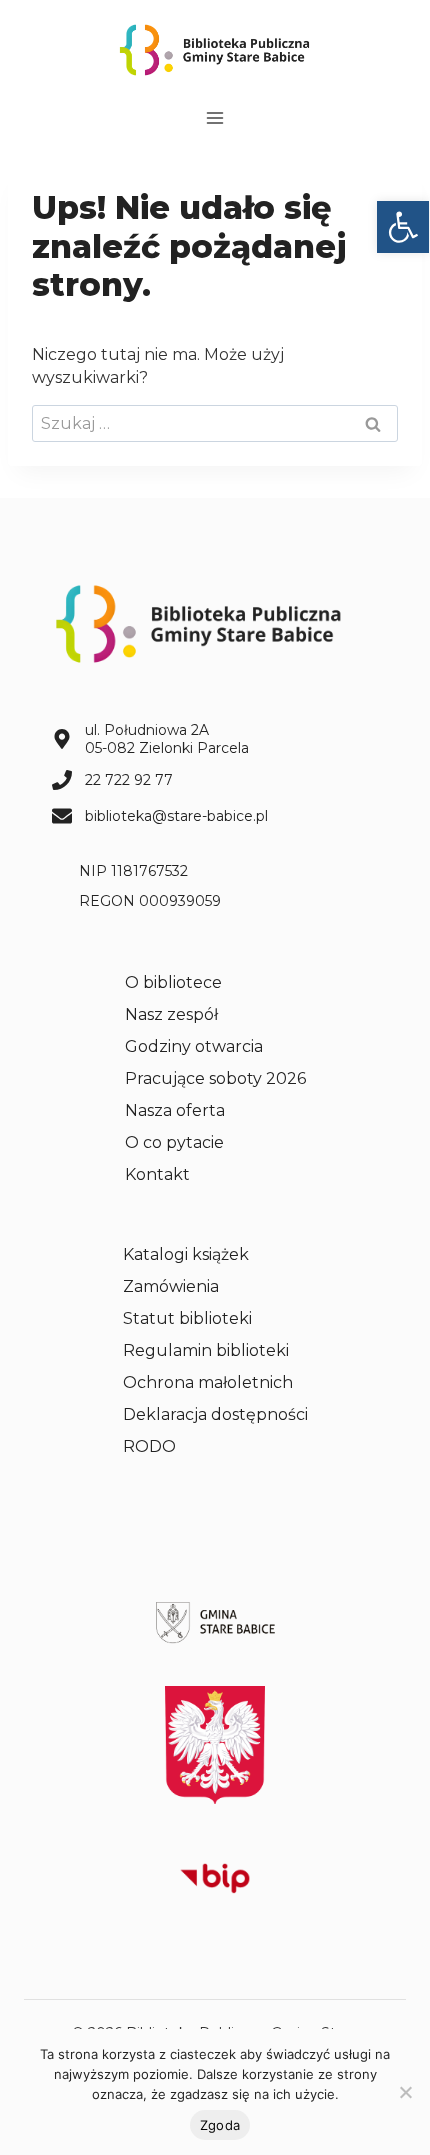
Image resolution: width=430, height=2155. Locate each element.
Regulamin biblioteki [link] (206, 1350)
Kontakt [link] (157, 1174)
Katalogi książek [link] (186, 1254)
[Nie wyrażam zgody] (405, 2092)
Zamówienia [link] (171, 1286)
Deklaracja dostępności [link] (215, 1414)
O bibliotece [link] (173, 982)
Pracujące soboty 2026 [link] (215, 1078)
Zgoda (220, 2125)
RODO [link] (149, 1446)
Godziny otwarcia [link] (194, 1046)
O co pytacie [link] (174, 1142)
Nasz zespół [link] (171, 1014)
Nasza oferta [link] (175, 1110)
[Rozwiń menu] (215, 117)
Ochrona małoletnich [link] (208, 1382)
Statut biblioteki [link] (187, 1318)
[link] (403, 227)
